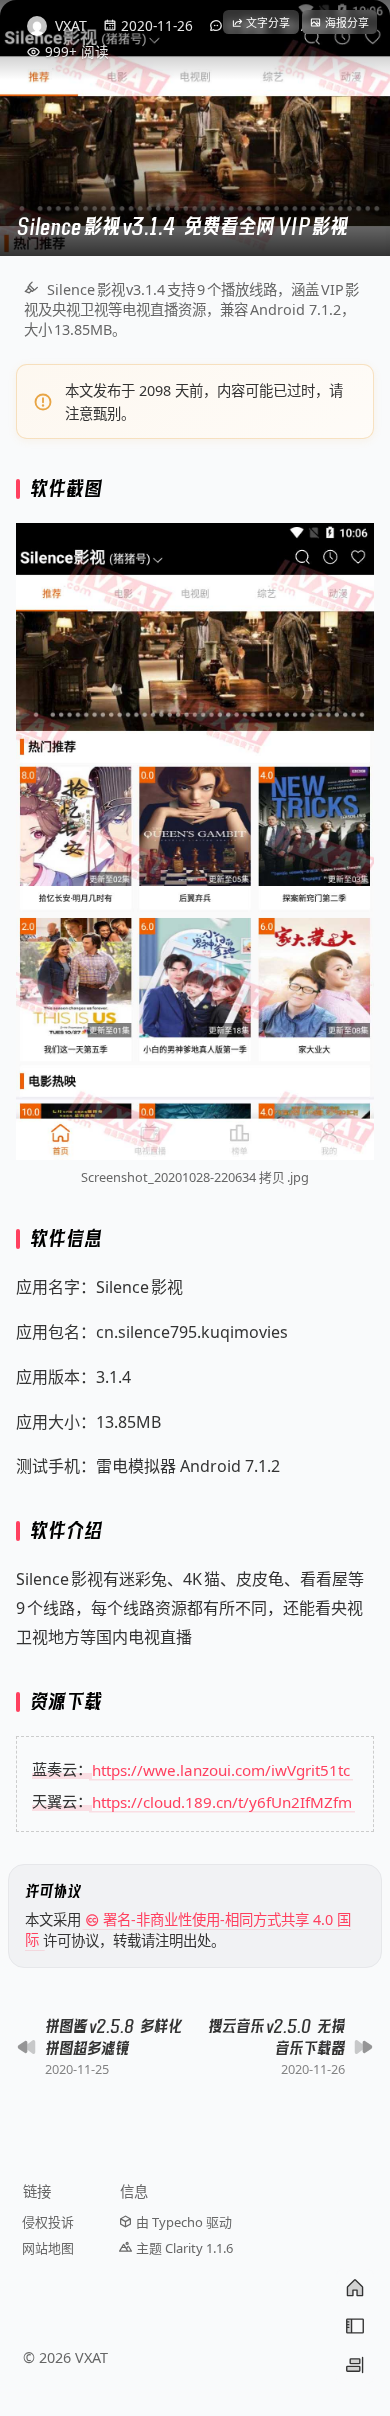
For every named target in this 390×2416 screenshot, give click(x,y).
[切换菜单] (355, 2326)
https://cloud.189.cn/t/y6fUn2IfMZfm (222, 1801)
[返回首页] (355, 2288)
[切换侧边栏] (355, 2365)
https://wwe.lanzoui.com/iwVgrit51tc (221, 1769)
